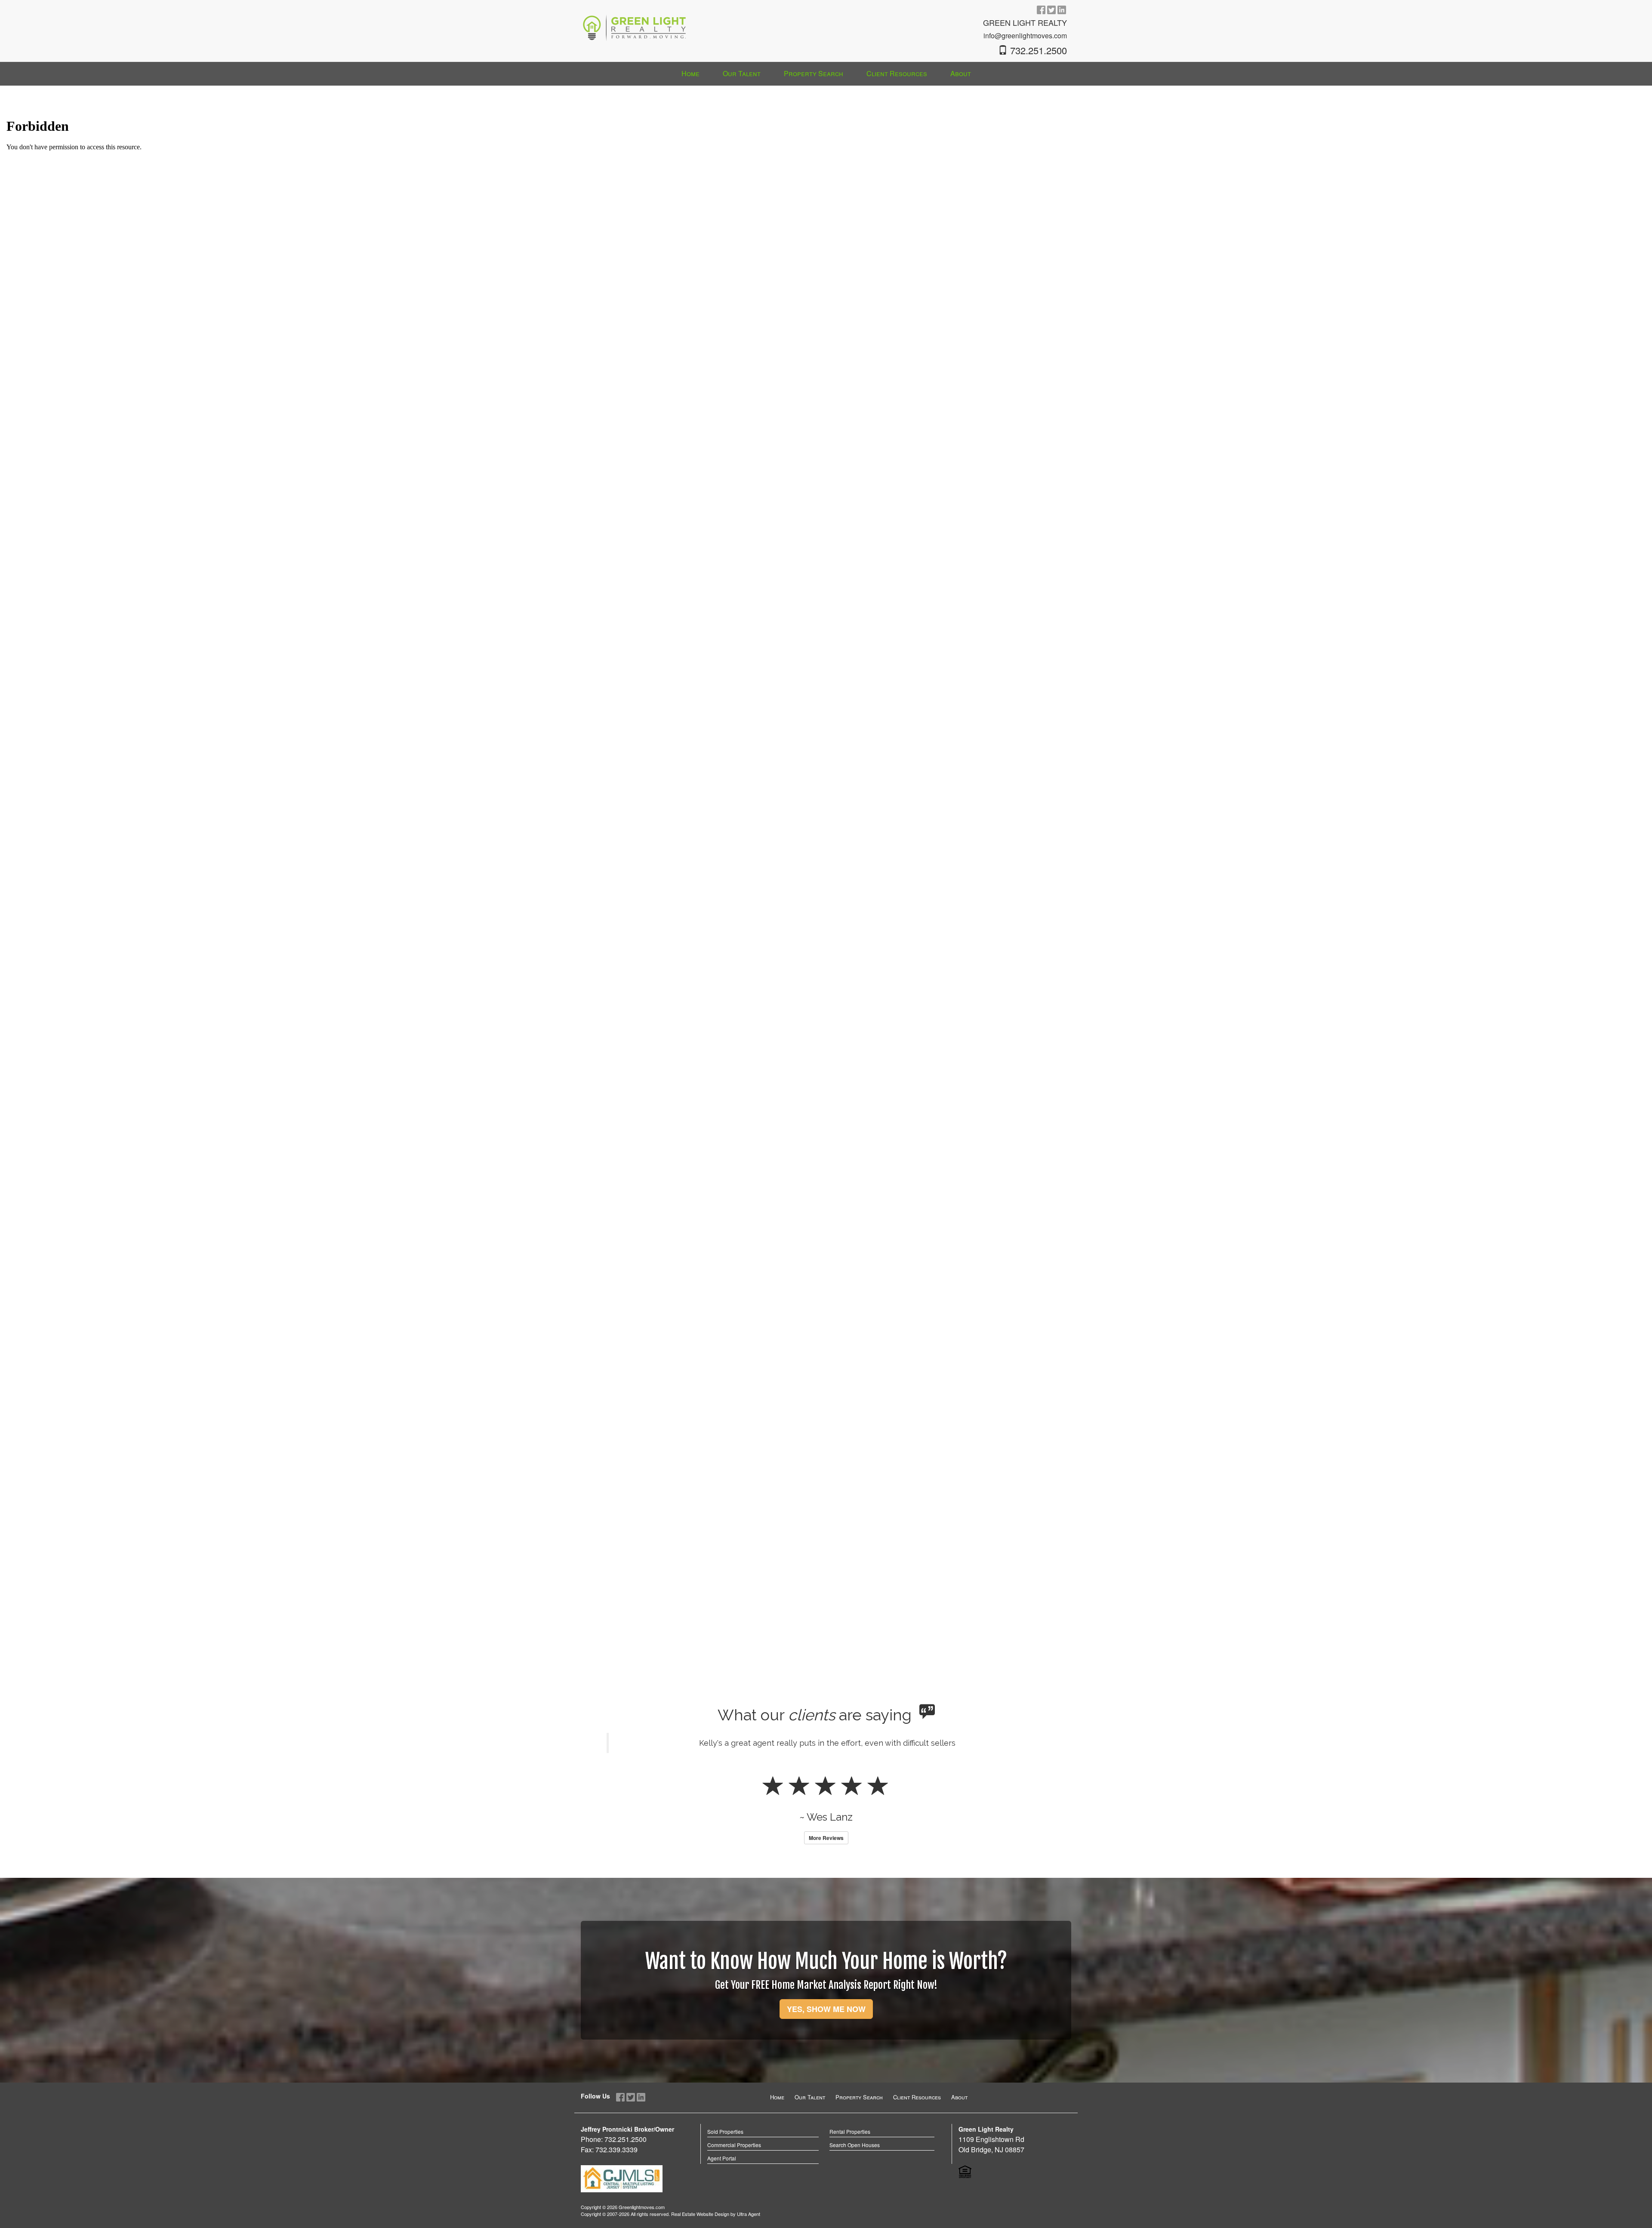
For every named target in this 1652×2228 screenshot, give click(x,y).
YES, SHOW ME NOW (826, 2032)
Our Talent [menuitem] (742, 73)
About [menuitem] (961, 73)
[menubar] (826, 74)
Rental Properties (850, 2155)
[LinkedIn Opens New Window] (1062, 9)
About (959, 2120)
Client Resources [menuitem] (897, 73)
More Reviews (826, 1861)
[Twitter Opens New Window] (1051, 9)
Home (777, 2120)
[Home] (635, 22)
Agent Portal (722, 2181)
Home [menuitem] (690, 73)
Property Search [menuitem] (814, 73)
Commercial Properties (734, 2168)
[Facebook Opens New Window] (1041, 9)
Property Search (859, 2120)
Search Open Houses (855, 2168)
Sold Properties (725, 2155)
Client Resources (917, 2120)
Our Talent (810, 2120)
